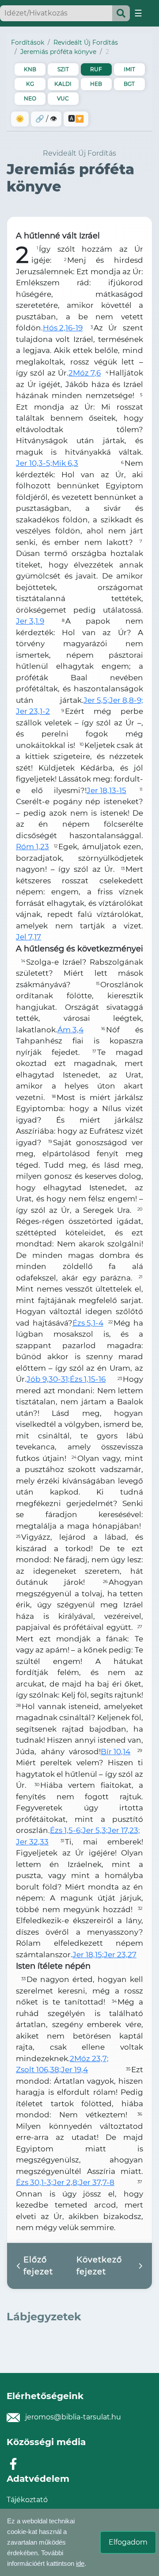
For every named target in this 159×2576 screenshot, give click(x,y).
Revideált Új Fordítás (86, 42)
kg (30, 84)
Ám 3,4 (70, 1030)
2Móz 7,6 (85, 373)
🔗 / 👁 (46, 119)
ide (80, 2563)
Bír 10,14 (115, 1752)
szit (63, 69)
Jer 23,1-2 (33, 711)
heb (96, 84)
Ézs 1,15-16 (88, 1379)
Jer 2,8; (66, 2182)
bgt (129, 84)
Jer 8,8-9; (126, 700)
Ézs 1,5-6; (66, 1830)
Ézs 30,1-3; (34, 2182)
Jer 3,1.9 (30, 621)
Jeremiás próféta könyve (58, 52)
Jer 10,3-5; (34, 463)
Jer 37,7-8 (97, 2182)
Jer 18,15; (88, 1955)
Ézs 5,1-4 (88, 1323)
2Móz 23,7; (89, 2058)
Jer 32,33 (32, 1842)
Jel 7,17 (28, 937)
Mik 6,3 (65, 463)
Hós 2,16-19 (63, 328)
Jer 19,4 (74, 2070)
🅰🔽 (76, 119)
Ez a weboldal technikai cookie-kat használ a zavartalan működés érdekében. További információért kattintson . (47, 2542)
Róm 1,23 (32, 847)
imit (129, 69)
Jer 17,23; (124, 1830)
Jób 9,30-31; (48, 1379)
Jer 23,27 (120, 1955)
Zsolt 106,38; (38, 2070)
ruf (96, 69)
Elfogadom (128, 2542)
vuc (63, 98)
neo (30, 98)
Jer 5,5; (96, 700)
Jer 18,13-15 (106, 790)
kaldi (63, 84)
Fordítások (28, 42)
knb (30, 69)
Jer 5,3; (95, 1830)
